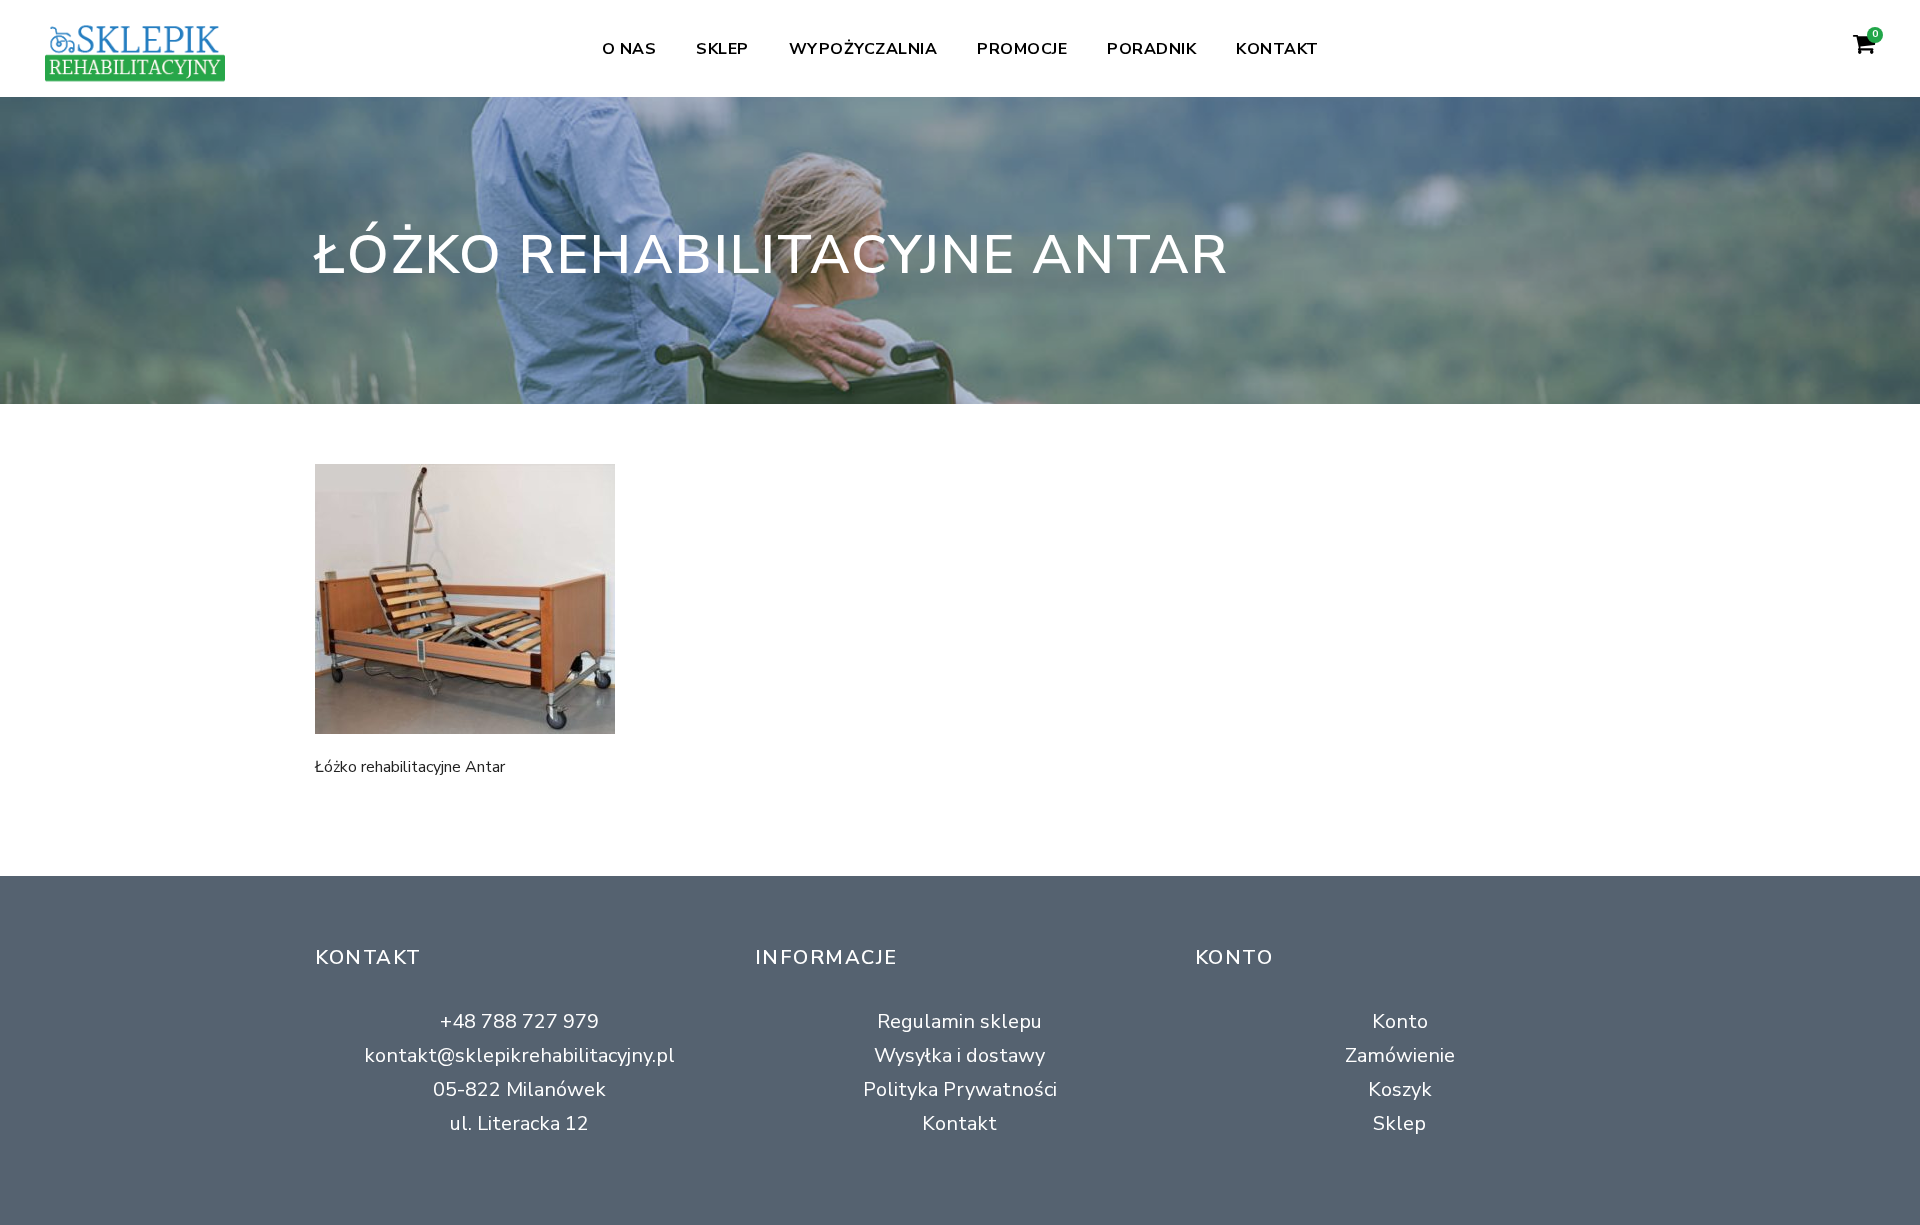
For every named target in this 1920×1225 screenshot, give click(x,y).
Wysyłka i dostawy (959, 1055)
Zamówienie (1400, 1055)
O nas (629, 49)
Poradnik (1151, 49)
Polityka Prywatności (960, 1089)
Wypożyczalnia (863, 49)
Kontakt (1277, 49)
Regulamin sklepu (959, 1021)
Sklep (722, 49)
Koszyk (1400, 1089)
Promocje (1022, 49)
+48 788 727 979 (519, 1021)
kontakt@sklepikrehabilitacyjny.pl (519, 1055)
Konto (1400, 1021)
